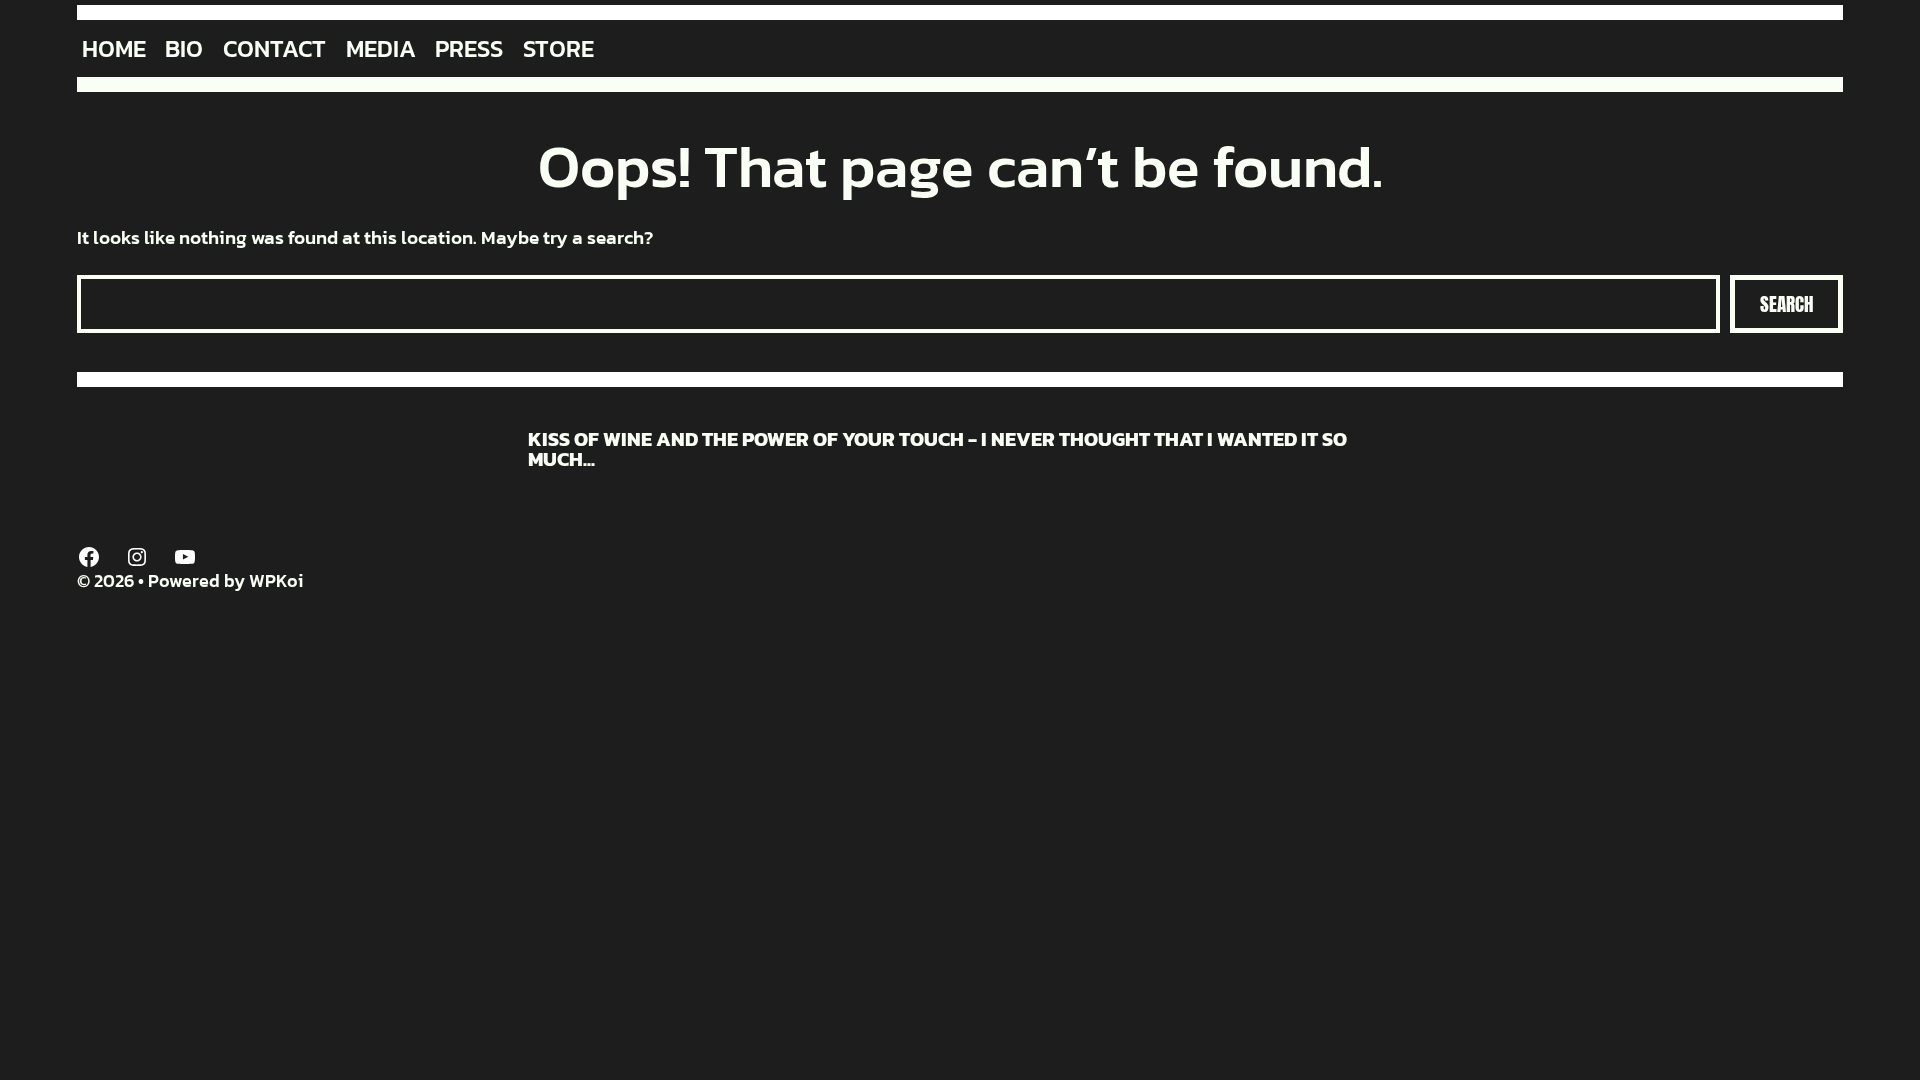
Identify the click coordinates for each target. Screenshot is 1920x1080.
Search (1786, 304)
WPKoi (276, 580)
